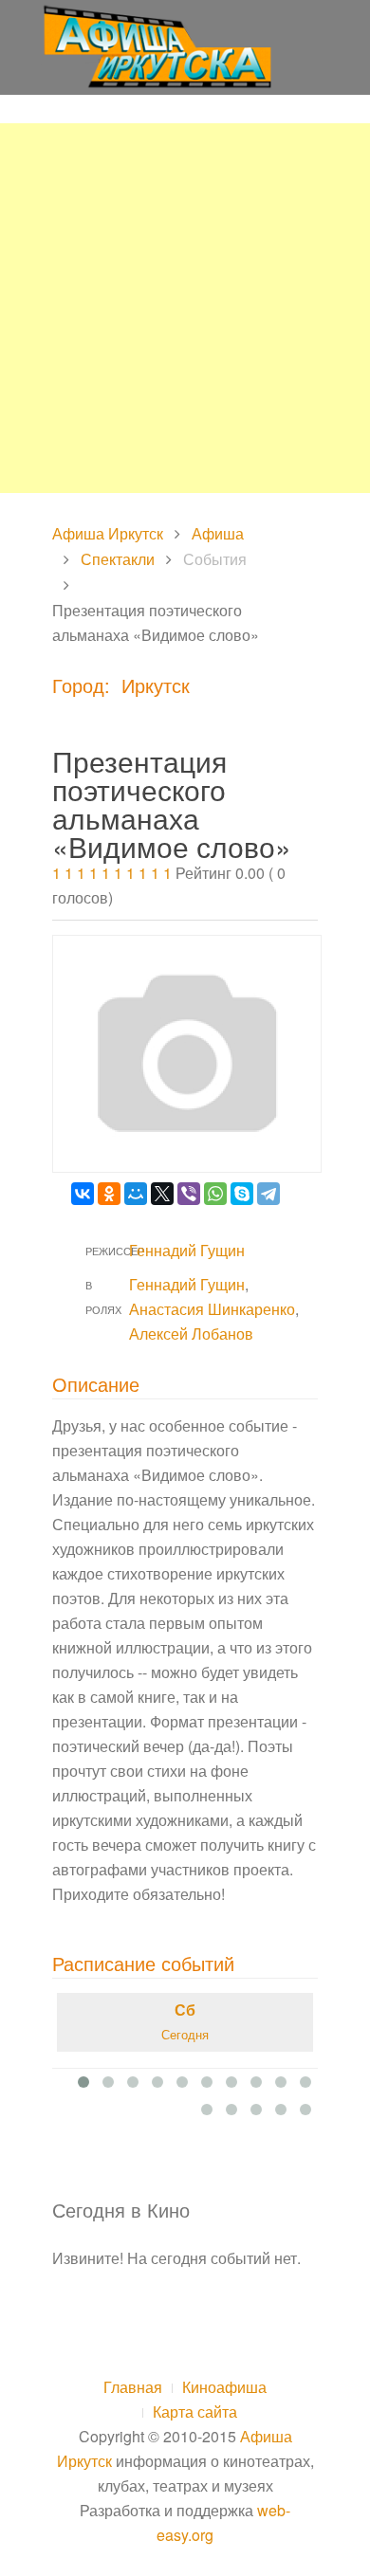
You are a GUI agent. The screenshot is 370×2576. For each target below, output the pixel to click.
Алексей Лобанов (191, 1334)
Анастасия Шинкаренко (212, 1309)
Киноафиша (224, 2387)
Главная (133, 2387)
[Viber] (189, 1194)
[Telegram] (268, 1194)
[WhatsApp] (215, 1194)
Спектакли (118, 559)
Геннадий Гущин (187, 1250)
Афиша (218, 533)
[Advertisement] (185, 308)
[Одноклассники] (109, 1194)
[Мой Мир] (136, 1194)
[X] (162, 1194)
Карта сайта (195, 2412)
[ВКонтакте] (83, 1194)
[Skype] (242, 1194)
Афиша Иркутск (108, 533)
